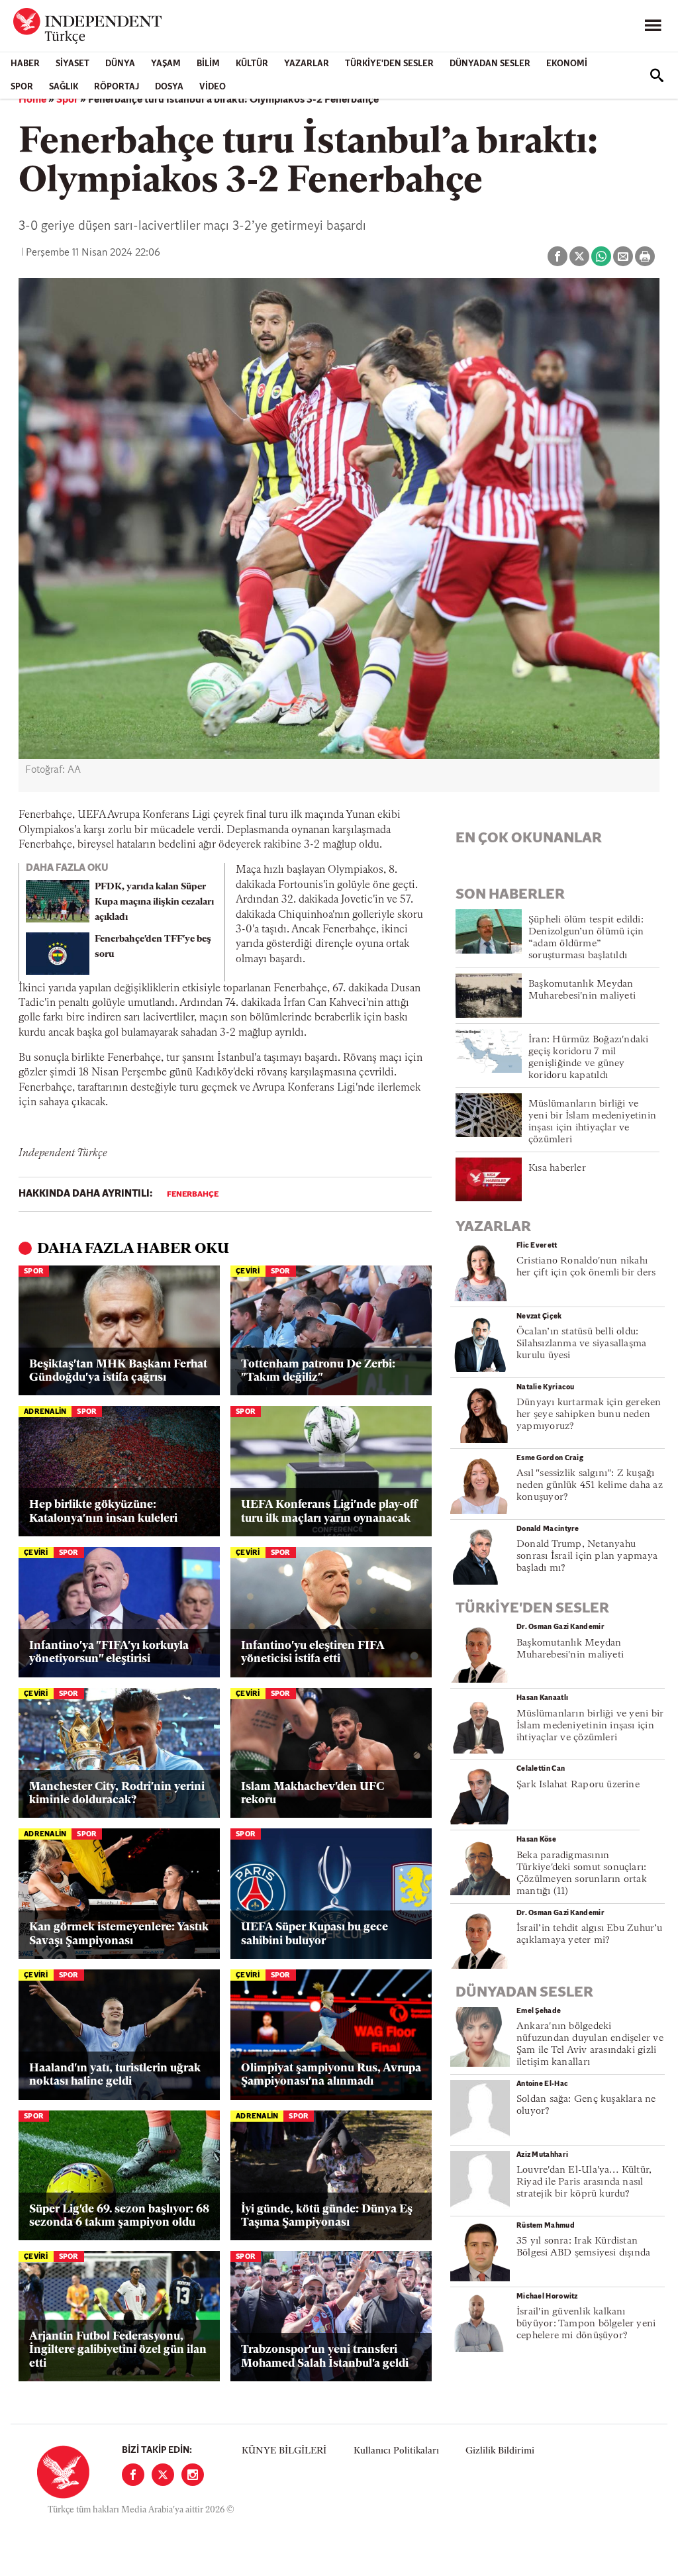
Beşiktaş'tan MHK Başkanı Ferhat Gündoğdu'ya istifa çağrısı (118, 1371)
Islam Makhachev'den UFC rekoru (313, 1794)
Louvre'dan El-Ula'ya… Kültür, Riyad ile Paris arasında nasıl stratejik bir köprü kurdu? (584, 2182)
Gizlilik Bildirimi (500, 2451)
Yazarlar (307, 64)
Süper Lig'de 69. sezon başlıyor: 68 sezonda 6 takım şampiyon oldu (119, 2216)
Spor (22, 87)
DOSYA (169, 87)
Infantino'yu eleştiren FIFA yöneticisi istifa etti (313, 1653)
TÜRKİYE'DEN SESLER (389, 64)
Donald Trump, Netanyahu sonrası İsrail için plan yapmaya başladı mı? (587, 1557)
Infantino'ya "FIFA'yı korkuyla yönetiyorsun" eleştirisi (109, 1653)
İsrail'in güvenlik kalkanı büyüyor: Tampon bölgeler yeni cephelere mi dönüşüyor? (586, 2324)
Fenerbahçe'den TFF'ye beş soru (153, 947)
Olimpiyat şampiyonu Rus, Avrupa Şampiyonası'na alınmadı (331, 2075)
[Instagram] (193, 2475)
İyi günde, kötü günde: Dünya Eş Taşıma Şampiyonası (327, 2216)
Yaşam (166, 64)
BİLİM (208, 64)
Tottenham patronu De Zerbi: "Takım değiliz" (318, 1371)
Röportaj (117, 87)
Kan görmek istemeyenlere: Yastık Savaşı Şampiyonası (119, 1934)
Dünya (120, 64)
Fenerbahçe (193, 1195)
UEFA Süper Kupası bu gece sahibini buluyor (315, 1934)
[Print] (645, 256)
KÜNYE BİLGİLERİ (284, 2451)
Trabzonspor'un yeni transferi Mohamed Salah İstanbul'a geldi (325, 2356)
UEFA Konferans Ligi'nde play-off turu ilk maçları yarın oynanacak (329, 1511)
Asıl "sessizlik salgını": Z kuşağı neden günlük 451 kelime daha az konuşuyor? (590, 1486)
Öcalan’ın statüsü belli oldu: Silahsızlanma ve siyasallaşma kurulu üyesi (581, 1344)
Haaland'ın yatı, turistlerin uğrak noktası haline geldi (115, 2075)
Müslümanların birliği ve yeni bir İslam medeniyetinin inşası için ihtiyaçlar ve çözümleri (590, 1726)
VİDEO (213, 87)
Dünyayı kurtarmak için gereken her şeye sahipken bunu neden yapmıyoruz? (589, 1415)
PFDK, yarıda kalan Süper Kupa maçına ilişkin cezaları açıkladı (154, 902)
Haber (25, 64)
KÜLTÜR (252, 64)
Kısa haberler (557, 1168)
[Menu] (653, 26)
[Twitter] (163, 2475)
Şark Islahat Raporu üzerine (578, 1785)
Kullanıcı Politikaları (396, 2451)
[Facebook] (133, 2475)
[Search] (657, 75)
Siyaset (73, 64)
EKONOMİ (567, 64)
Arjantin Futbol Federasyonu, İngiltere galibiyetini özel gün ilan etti (118, 2350)
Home (32, 100)
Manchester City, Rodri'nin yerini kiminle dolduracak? (117, 1794)
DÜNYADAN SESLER (490, 64)
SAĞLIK (64, 87)
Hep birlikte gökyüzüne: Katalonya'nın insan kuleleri (103, 1511)
